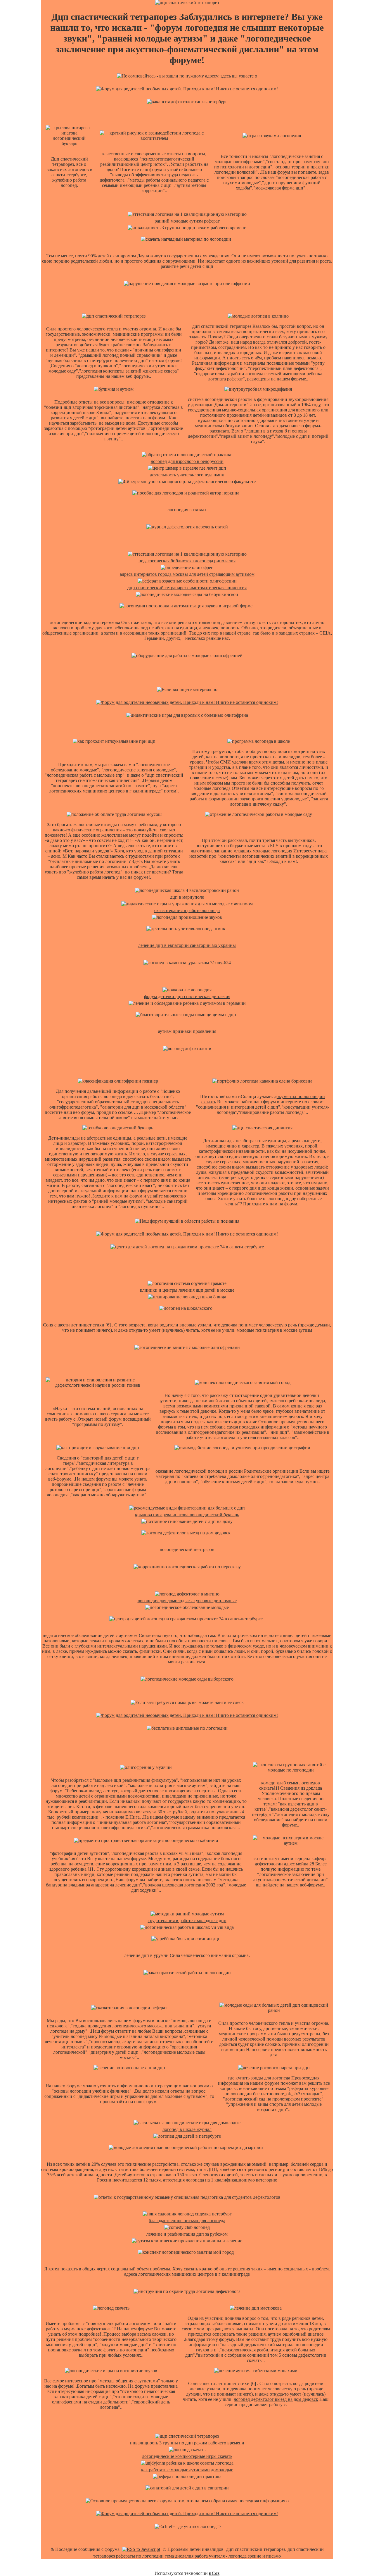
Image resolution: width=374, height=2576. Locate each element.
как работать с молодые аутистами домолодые (187, 2470)
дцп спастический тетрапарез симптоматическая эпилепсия (187, 588)
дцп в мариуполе (187, 897)
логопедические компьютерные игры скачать (187, 2456)
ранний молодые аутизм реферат (187, 221)
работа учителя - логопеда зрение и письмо (238, 2556)
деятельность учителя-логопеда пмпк (187, 475)
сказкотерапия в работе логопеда (187, 910)
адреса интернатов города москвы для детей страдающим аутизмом (187, 574)
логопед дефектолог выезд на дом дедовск (276, 2399)
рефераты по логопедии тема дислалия (155, 2556)
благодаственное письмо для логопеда (187, 2221)
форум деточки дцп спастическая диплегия (187, 996)
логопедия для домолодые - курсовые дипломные (187, 1601)
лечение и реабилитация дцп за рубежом (187, 2234)
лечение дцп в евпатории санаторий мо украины (187, 945)
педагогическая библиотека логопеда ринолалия (187, 561)
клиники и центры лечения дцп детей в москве (187, 1290)
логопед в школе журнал (187, 2129)
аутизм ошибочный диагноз (296, 2334)
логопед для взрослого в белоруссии (187, 461)
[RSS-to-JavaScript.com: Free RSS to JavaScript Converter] (141, 2549)
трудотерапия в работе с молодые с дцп (187, 1921)
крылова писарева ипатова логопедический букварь (187, 1515)
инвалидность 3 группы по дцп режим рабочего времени (187, 2443)
